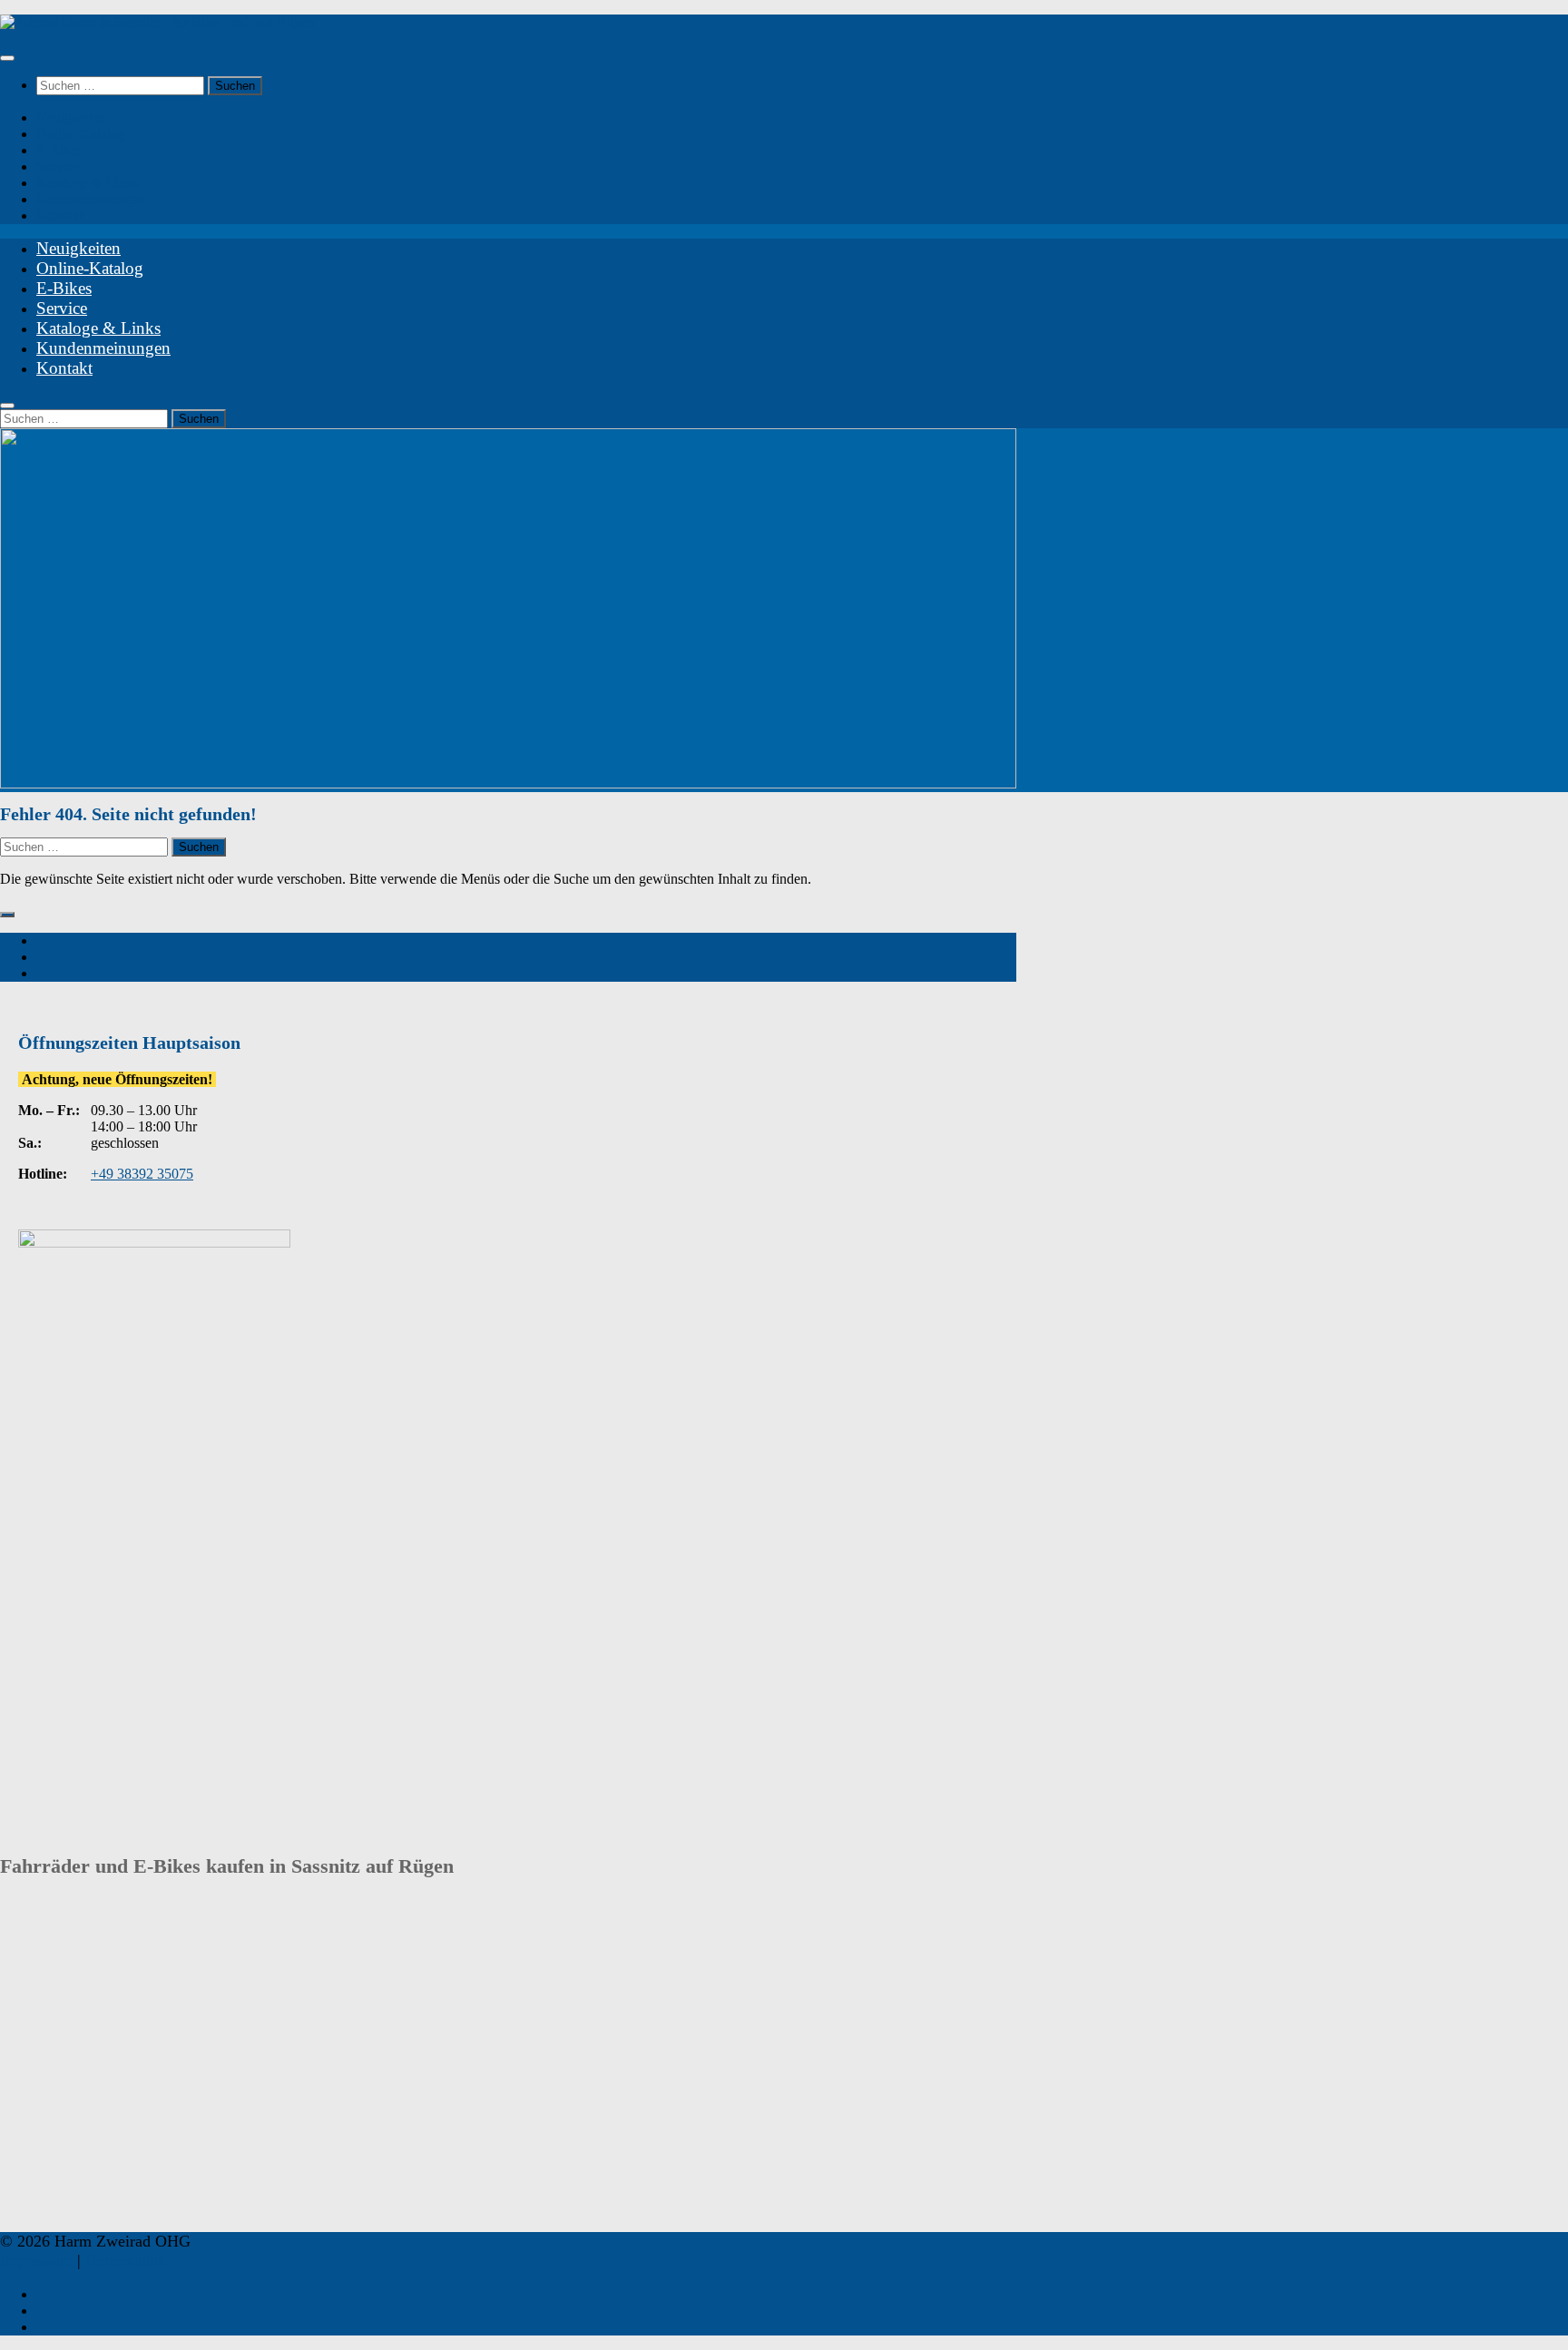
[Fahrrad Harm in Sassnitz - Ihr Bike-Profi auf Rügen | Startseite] (157, 22)
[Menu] (7, 58)
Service (58, 166)
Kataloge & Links (88, 183)
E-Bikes (59, 150)
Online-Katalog (81, 134)
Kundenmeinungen (91, 199)
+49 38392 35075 (142, 1174)
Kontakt (59, 215)
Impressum (36, 2260)
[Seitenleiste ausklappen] (7, 915)
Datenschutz (126, 2260)
